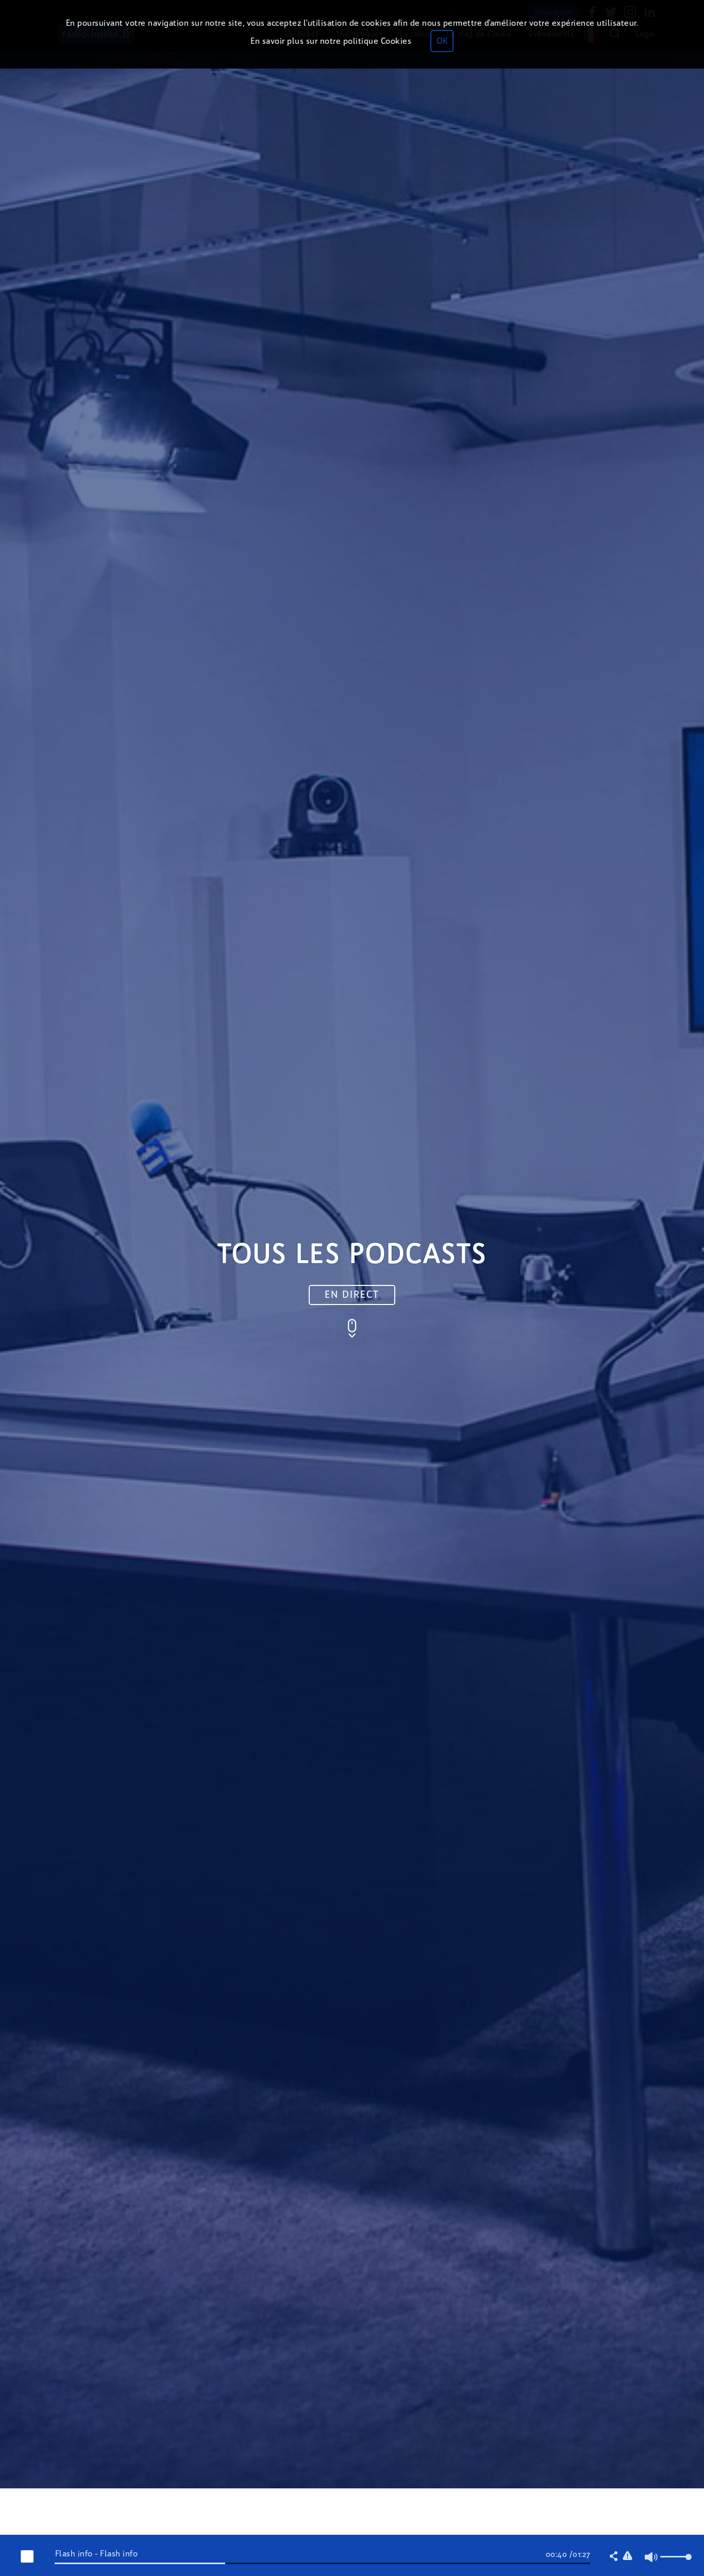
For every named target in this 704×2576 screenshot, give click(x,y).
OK (442, 41)
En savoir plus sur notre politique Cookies (331, 41)
